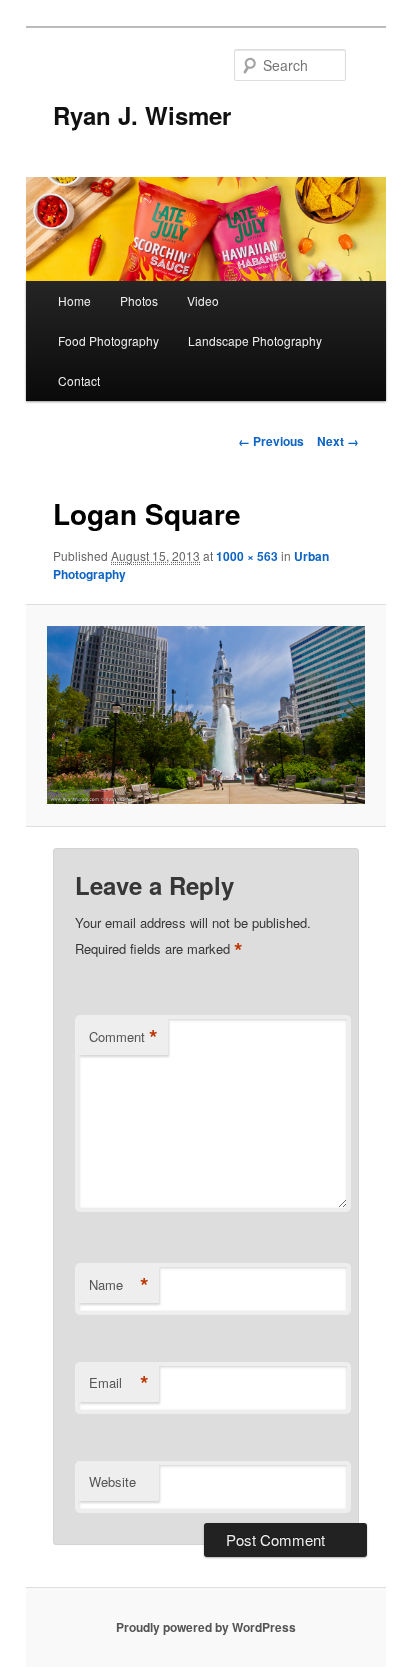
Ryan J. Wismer (142, 115)
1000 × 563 (247, 556)
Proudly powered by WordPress (206, 1627)
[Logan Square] (205, 715)
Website (112, 1481)
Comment (123, 1037)
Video (203, 300)
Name (119, 1285)
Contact (79, 380)
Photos (139, 300)
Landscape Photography (255, 340)
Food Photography (108, 340)
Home (74, 300)
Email (119, 1383)
